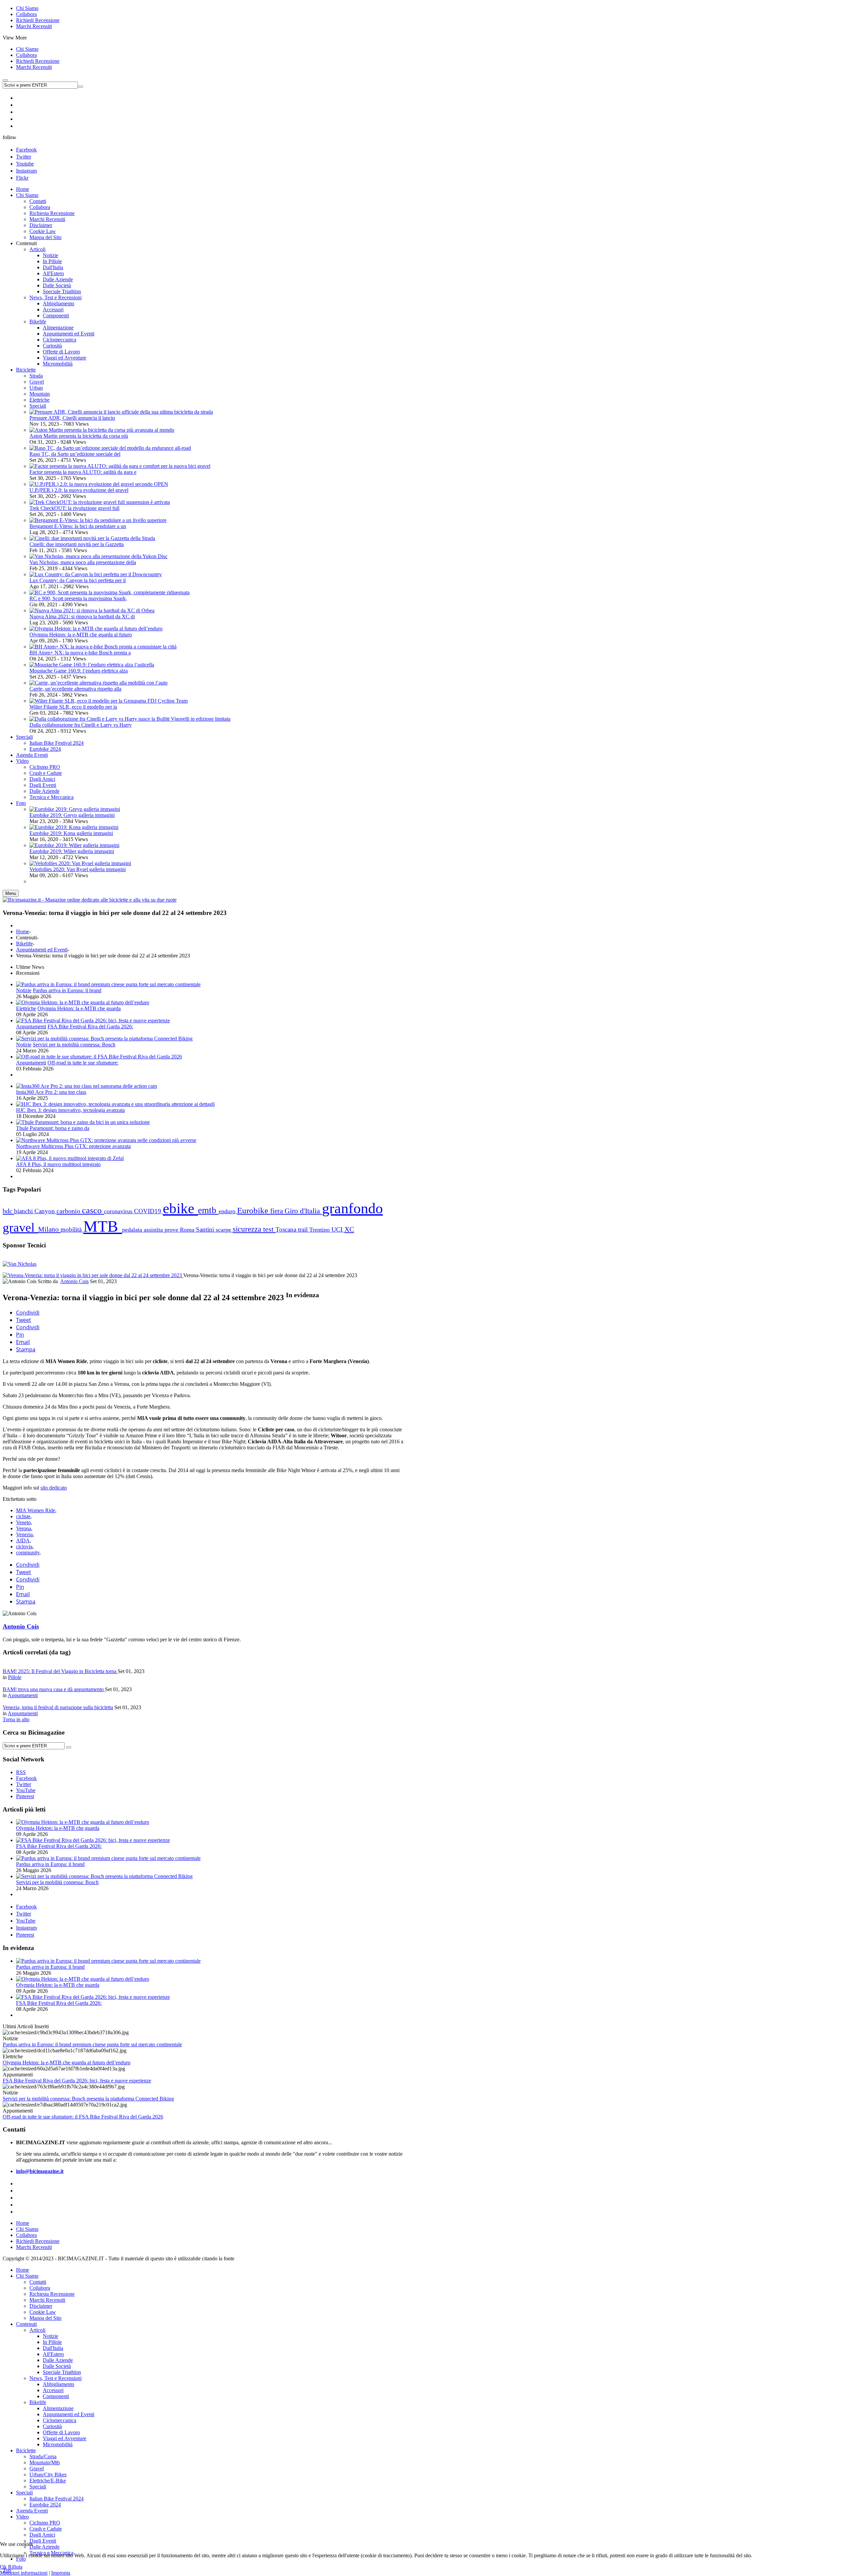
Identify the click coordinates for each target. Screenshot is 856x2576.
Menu (11, 893)
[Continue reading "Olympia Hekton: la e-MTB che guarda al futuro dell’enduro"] (83, 1002)
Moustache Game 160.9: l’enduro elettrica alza (79, 671)
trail (304, 1229)
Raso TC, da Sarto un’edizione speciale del (75, 454)
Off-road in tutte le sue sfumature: (83, 1063)
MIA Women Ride (36, 1510)
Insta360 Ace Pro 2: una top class (51, 1092)
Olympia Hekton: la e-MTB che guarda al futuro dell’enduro (67, 2063)
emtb (208, 1210)
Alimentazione (58, 2408)
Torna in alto (16, 1719)
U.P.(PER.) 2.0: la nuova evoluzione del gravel (79, 490)
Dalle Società (57, 2366)
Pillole (15, 1677)
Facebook (26, 150)
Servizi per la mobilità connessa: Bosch (74, 1045)
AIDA (23, 1540)
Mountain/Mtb (45, 2462)
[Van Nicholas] (20, 1264)
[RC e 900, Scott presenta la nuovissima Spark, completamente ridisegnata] (110, 592)
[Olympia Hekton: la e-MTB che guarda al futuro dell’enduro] (96, 629)
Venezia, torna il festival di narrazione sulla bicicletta (58, 1707)
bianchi (24, 1211)
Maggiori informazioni (24, 2573)
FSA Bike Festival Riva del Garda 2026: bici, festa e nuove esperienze (77, 2081)
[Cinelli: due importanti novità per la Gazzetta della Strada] (92, 538)
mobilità (72, 1229)
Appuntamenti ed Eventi (42, 950)
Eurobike (254, 1210)
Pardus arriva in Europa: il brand (67, 990)
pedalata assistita (143, 1230)
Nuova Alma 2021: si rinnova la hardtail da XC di (82, 616)
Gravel (37, 382)
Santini (206, 1229)
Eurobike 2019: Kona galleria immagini (71, 833)
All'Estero (53, 2354)
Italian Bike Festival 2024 (57, 2499)
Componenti (56, 2396)
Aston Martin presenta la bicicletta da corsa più (79, 436)
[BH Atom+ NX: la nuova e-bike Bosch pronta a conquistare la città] (103, 647)
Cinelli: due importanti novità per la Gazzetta (77, 544)
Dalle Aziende (58, 2360)
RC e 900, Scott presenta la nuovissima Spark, (78, 598)
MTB (103, 1226)
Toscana (287, 1229)
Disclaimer (41, 2306)
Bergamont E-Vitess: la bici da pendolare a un (78, 526)
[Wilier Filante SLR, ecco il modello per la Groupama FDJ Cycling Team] (109, 701)
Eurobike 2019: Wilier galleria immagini (72, 851)
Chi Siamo (27, 8)
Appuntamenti (31, 1026)
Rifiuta (15, 2567)
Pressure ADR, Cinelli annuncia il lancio (72, 418)
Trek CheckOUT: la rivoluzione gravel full (74, 508)
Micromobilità (58, 2444)
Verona (24, 1528)
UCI (338, 1229)
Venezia (24, 1534)
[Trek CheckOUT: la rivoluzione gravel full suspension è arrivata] (100, 502)
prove (172, 1230)
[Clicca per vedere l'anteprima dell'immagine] (93, 1275)
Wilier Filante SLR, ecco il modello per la (73, 707)
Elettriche (39, 400)
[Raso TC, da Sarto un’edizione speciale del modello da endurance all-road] (110, 448)
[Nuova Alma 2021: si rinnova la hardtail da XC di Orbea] (92, 610)
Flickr (22, 178)
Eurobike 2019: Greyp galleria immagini (72, 815)
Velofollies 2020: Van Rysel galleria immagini (78, 869)
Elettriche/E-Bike (48, 2481)
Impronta (61, 2573)
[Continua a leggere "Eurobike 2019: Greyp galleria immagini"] (75, 809)
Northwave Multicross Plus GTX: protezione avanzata (73, 1146)
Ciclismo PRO (45, 2523)
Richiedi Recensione (38, 20)
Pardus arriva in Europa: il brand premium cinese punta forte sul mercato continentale (92, 2044)
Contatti (38, 2282)
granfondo (352, 1208)
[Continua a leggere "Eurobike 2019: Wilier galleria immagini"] (74, 845)
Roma (188, 1230)
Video (22, 2517)
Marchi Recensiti (34, 26)
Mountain (40, 394)
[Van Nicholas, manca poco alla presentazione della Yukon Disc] (98, 556)
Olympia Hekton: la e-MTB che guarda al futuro (81, 635)
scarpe (224, 1230)
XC (349, 1229)
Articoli (37, 2330)
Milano (49, 1229)
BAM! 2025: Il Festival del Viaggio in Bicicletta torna (60, 1671)
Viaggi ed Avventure (65, 2438)
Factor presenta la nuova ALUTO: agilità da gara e (83, 472)
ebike (180, 1208)
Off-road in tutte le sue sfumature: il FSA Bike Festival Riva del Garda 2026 (83, 2117)
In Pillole (52, 2342)
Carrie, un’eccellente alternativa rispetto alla (75, 689)
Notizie (24, 990)
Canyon (45, 1211)
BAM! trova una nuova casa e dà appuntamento (54, 1689)
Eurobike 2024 (45, 2505)
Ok (3, 2567)
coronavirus (119, 1211)
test (269, 1229)
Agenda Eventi (32, 2511)
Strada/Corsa (43, 2456)
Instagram (26, 171)
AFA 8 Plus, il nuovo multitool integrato (58, 1164)
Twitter (24, 157)
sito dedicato (54, 1488)
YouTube (26, 1921)
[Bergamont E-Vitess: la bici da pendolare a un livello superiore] (98, 520)
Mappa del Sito (45, 2318)
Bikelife (24, 944)
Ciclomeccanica (60, 2420)
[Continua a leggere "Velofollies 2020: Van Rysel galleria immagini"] (80, 863)
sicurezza (248, 1229)
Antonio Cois (74, 1281)
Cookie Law (43, 2312)
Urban (36, 388)
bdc (8, 1211)
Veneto (23, 1522)
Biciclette (26, 2450)
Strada (36, 376)
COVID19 (148, 1211)
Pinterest (25, 1935)
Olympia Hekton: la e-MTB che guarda (79, 1008)
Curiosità (52, 2426)
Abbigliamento (59, 2384)
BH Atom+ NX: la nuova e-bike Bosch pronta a (80, 653)
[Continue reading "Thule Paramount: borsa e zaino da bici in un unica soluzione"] (83, 1122)
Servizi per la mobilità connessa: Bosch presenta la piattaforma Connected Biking (88, 2099)
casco (93, 1210)
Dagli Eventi (43, 2541)
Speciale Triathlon (62, 2372)
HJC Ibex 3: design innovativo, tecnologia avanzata (70, 1110)
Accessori (53, 2390)
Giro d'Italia (303, 1211)
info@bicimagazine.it (40, 2171)
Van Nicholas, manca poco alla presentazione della (83, 562)
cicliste (23, 1516)
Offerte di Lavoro (61, 2432)
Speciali (38, 406)
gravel (20, 1227)
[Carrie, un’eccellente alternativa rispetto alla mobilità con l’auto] (98, 683)
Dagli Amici (42, 2535)
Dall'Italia (53, 2348)
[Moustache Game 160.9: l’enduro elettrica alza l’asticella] (92, 665)
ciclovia (24, 1547)
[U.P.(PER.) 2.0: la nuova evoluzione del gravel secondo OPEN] (99, 484)
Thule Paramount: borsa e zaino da (53, 1128)
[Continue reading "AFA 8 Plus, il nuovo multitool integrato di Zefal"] (70, 1158)
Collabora (26, 14)
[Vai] (81, 87)
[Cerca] (69, 1747)
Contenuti (26, 2324)
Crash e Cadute (46, 2529)
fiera (277, 1211)
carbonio (69, 1211)
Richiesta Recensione (52, 2294)
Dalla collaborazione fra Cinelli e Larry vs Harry (81, 725)
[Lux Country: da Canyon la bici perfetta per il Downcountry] (96, 574)
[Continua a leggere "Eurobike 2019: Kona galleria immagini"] (74, 827)
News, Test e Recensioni (56, 2378)
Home (23, 932)
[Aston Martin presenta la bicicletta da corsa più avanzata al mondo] (102, 430)
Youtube (25, 164)
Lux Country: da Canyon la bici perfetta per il (78, 580)
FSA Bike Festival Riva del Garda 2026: (90, 1026)
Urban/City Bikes (48, 2475)
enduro (228, 1211)
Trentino (320, 1230)
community (28, 1553)
